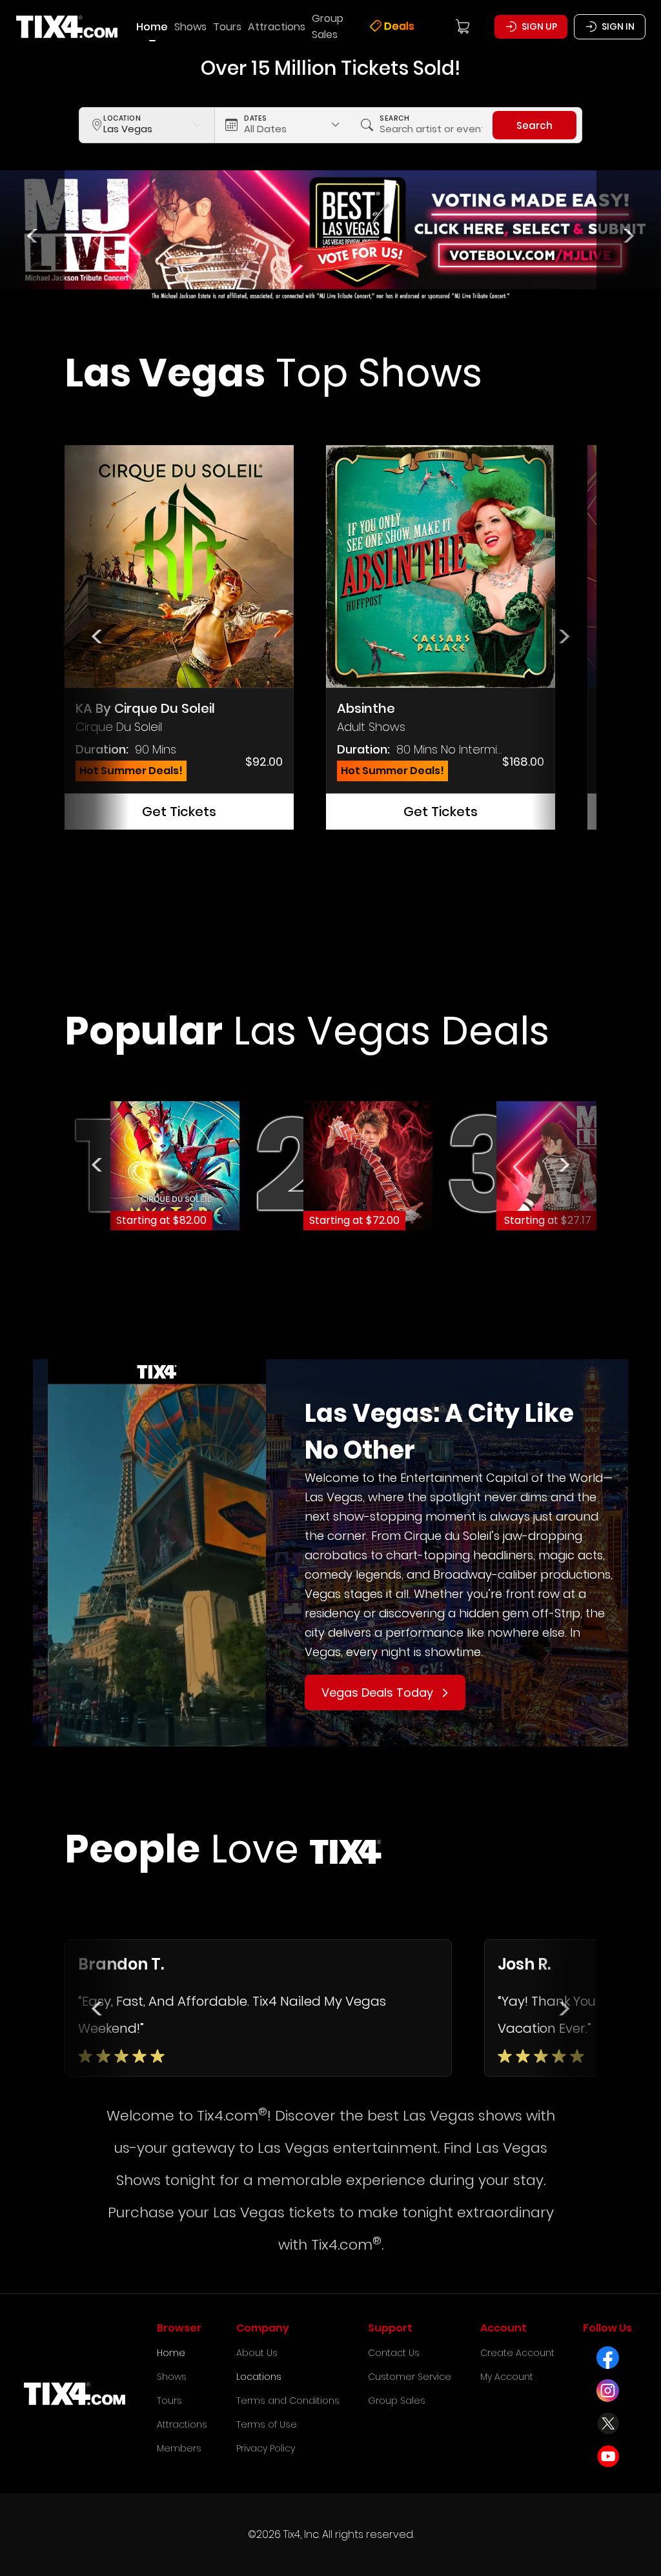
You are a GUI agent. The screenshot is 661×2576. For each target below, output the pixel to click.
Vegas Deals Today (377, 1692)
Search (534, 125)
